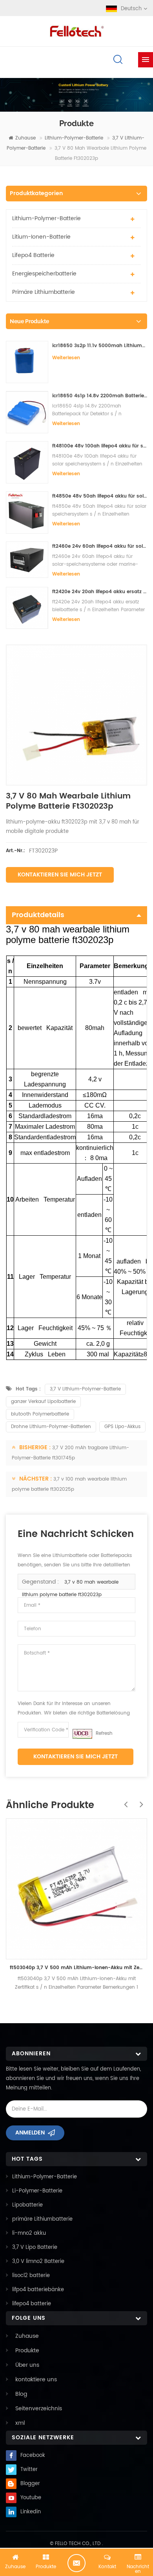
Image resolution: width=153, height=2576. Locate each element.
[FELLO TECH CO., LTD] (76, 30)
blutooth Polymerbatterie (40, 1414)
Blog (21, 2394)
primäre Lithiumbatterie (44, 292)
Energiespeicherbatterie (44, 274)
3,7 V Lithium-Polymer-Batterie (85, 1389)
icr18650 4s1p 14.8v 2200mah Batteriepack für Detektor (100, 396)
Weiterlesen (66, 358)
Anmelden (30, 2133)
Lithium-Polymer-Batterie (74, 138)
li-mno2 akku (29, 2233)
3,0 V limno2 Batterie (38, 2262)
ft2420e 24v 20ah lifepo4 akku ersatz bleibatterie (100, 592)
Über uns (27, 2365)
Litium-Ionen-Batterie (41, 237)
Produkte (27, 2351)
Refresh (104, 1733)
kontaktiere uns (36, 2380)
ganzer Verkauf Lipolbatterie (43, 1402)
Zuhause (25, 138)
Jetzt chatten (76, 2563)
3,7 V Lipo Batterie (35, 2247)
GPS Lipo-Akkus (122, 1427)
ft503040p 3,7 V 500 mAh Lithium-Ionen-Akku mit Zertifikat (76, 1968)
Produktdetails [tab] (38, 915)
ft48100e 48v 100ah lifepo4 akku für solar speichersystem (100, 446)
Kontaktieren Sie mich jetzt (60, 875)
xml (20, 2423)
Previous (124, 1800)
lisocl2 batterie (31, 2276)
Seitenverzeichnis (39, 2409)
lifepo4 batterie (33, 255)
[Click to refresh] (82, 1734)
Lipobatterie (27, 2205)
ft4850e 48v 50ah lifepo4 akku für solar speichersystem (100, 496)
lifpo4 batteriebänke (38, 2290)
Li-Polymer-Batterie (37, 2191)
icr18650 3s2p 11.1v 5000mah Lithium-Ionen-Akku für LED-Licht (100, 346)
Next (139, 1800)
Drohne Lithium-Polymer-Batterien (51, 1427)
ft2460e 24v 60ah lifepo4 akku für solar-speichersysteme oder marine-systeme (100, 546)
